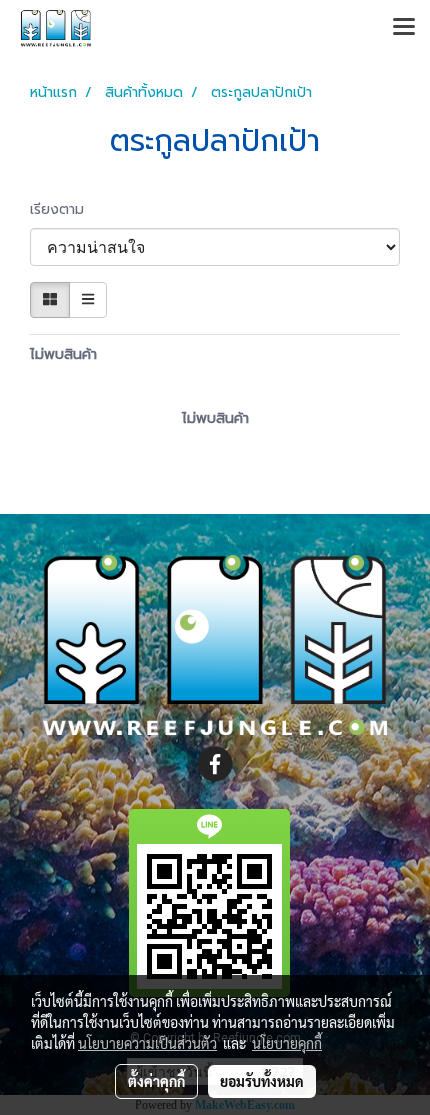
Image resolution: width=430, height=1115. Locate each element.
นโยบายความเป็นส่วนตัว (147, 1043)
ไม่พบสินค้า (63, 354)
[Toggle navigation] (404, 28)
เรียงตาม (64, 209)
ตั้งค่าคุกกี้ (156, 1081)
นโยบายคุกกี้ (287, 1043)
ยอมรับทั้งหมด (262, 1081)
